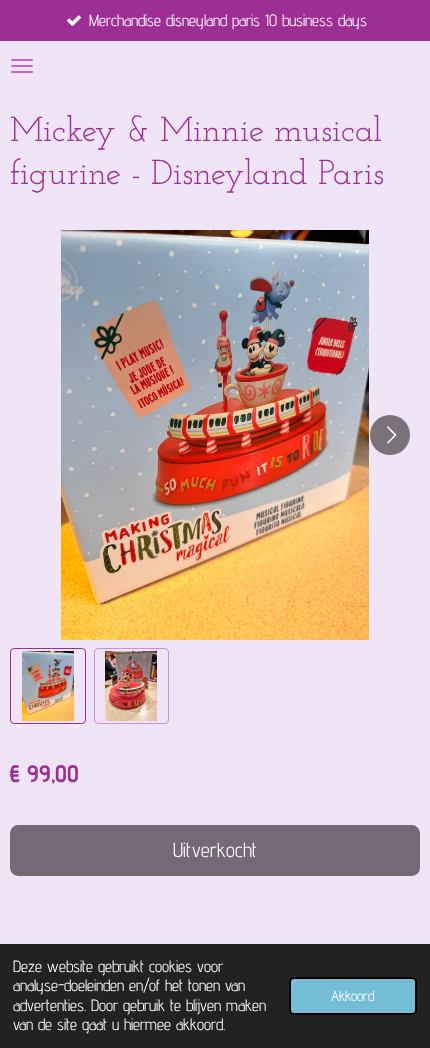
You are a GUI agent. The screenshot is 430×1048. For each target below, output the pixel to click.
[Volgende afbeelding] (390, 435)
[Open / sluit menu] (22, 66)
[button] (48, 686)
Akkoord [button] (353, 995)
